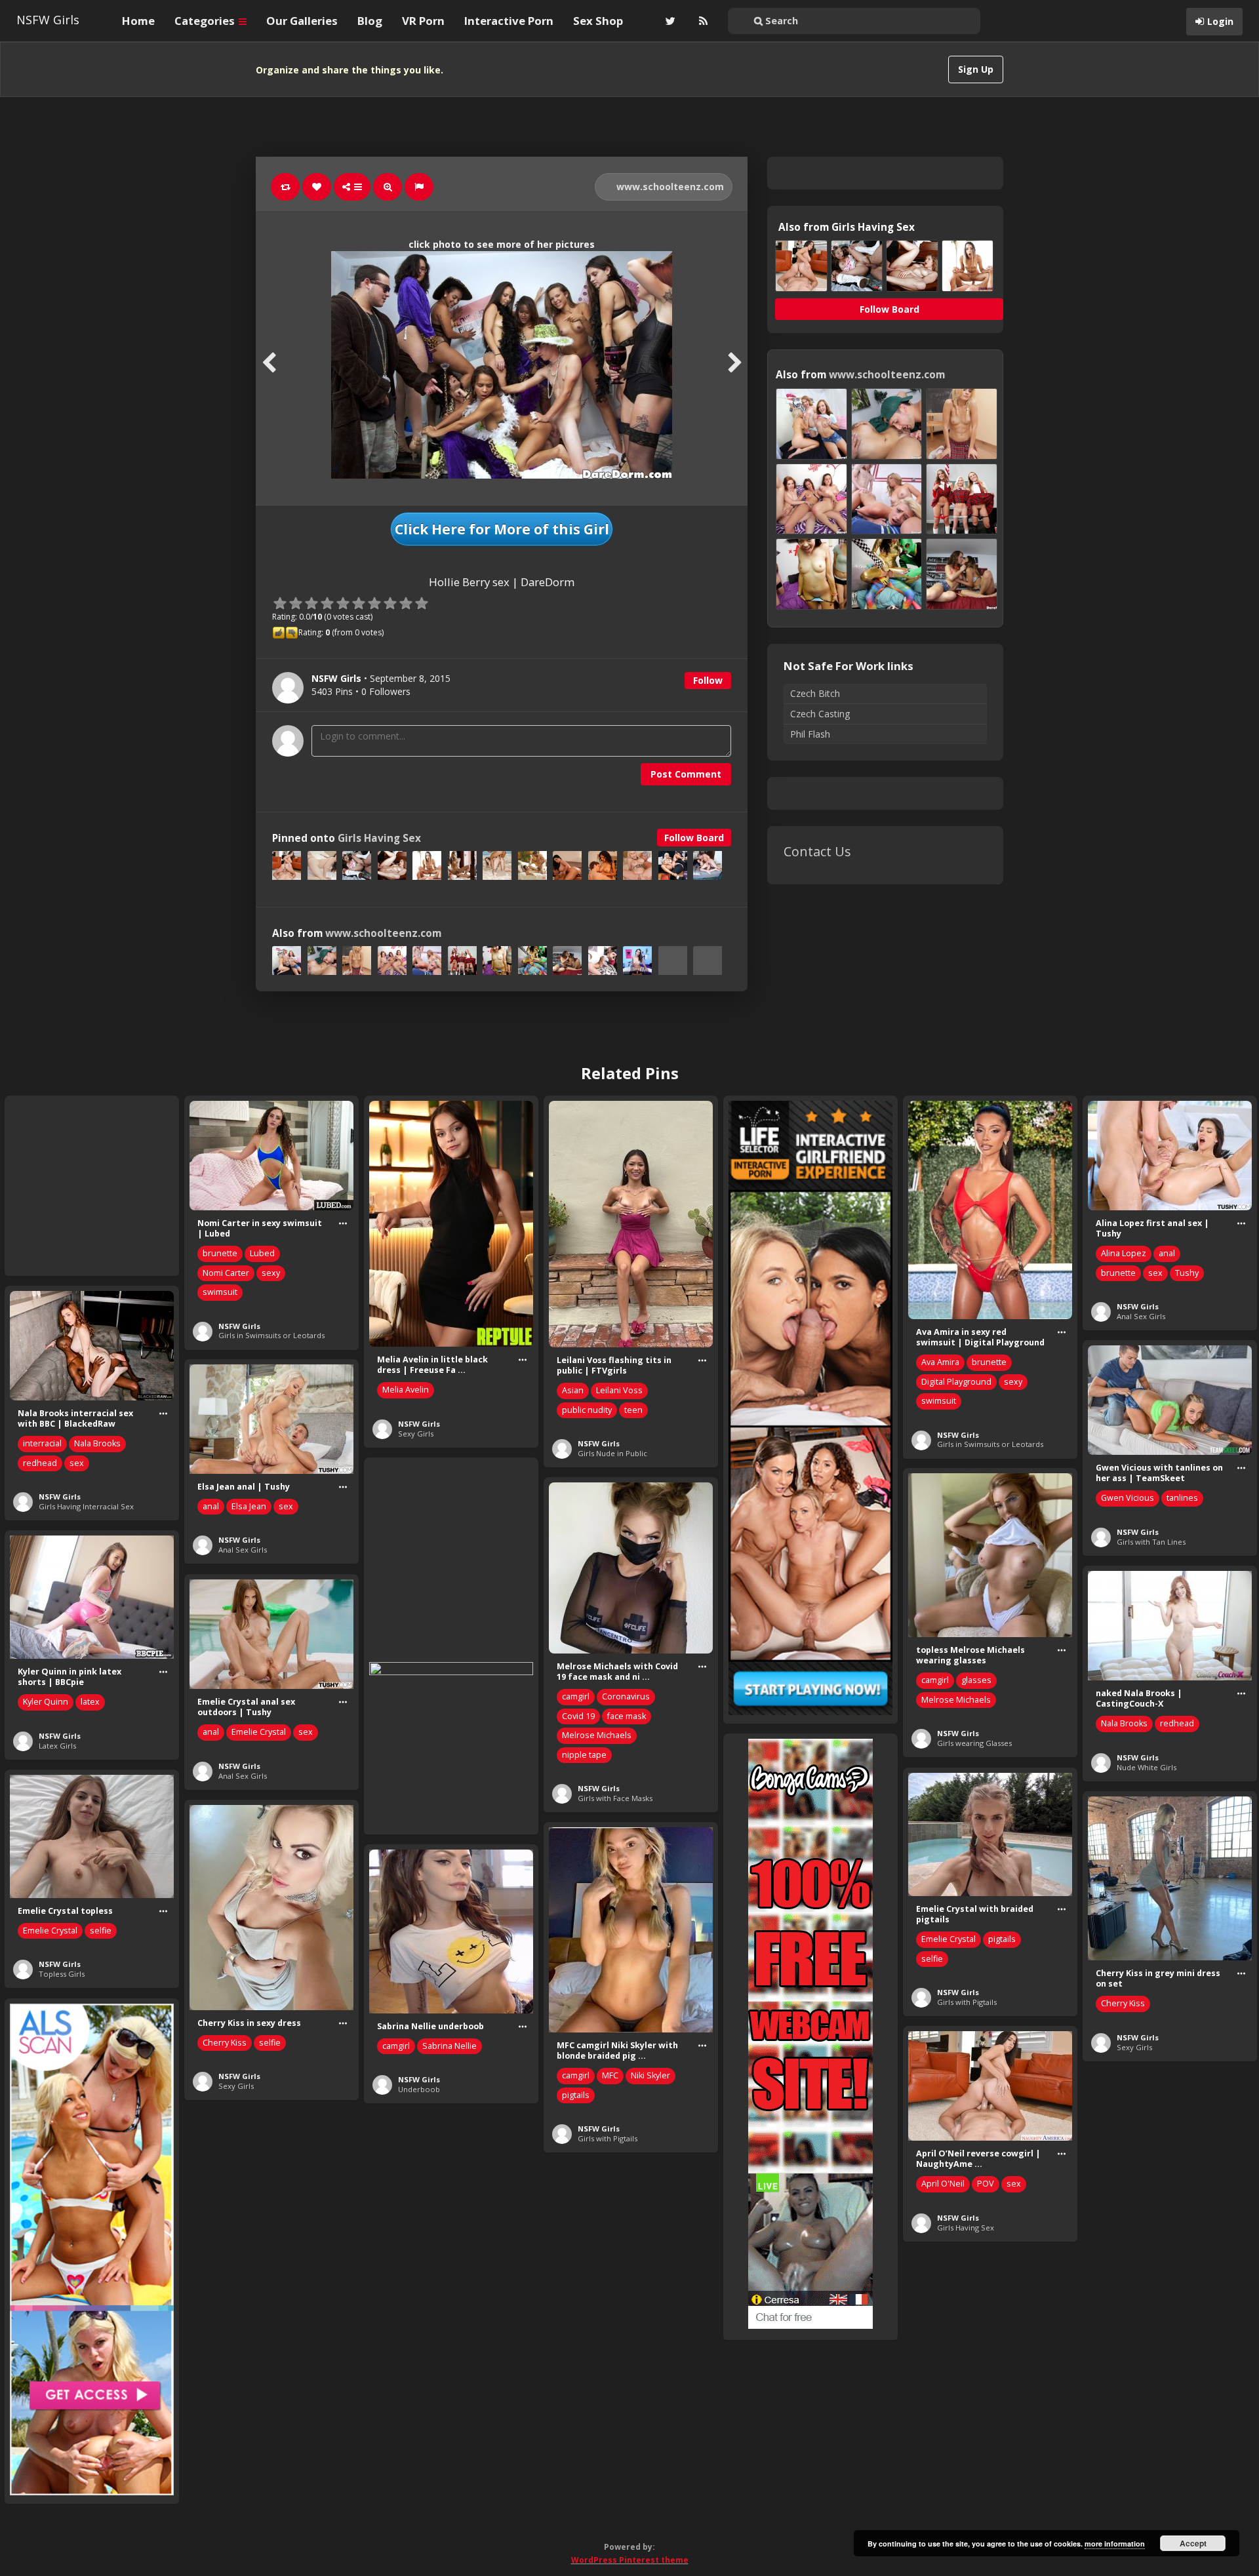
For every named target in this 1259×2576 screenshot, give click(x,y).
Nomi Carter (226, 1273)
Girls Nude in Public (612, 1453)
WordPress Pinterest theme (630, 2560)
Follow (708, 680)
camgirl (935, 1680)
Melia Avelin (406, 1390)
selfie (932, 1959)
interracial (42, 1443)
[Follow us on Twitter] (669, 21)
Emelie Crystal (259, 1732)
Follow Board (694, 838)
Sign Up (976, 69)
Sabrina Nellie (450, 2046)
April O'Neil (943, 2184)
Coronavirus (626, 1696)
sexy (271, 1273)
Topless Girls (62, 1974)
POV (986, 2184)
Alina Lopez (1124, 1253)
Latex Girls (57, 1746)
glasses (976, 1680)
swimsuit (220, 1292)
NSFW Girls (48, 20)
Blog (370, 21)
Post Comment (686, 774)
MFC (610, 2075)
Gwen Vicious (1128, 1498)
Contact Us (817, 851)
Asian (573, 1390)
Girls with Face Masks (615, 1798)
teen (633, 1410)
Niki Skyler (650, 2075)
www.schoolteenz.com (669, 187)
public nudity (587, 1410)
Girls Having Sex (379, 838)
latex (90, 1702)
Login (1220, 21)
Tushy (1187, 1273)
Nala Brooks (97, 1443)
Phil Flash (810, 734)
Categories (206, 21)
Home (138, 21)
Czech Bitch (815, 693)
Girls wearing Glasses (974, 1743)
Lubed (262, 1253)
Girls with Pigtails (967, 2002)
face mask (627, 1716)
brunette (220, 1253)
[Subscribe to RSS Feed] (702, 21)
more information (1115, 2544)
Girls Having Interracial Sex (86, 1506)
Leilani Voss (619, 1390)
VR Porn (423, 21)
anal (1167, 1253)
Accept (1193, 2543)
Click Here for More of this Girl (502, 529)
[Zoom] (388, 187)
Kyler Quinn (46, 1702)
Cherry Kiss (1123, 2003)
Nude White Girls (1147, 1767)
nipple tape (584, 1755)
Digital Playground (956, 1382)
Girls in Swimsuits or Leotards (271, 1335)
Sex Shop (598, 21)
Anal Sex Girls (1141, 1316)
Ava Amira (940, 1362)
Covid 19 (578, 1716)
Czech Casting (820, 714)
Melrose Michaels (956, 1700)
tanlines (1182, 1498)
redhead (40, 1463)
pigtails (1002, 1939)
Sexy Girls (416, 1434)
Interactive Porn (509, 21)
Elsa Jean (249, 1506)
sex (1155, 1273)
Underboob (419, 2089)
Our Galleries (302, 21)
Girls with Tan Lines (1151, 1542)
